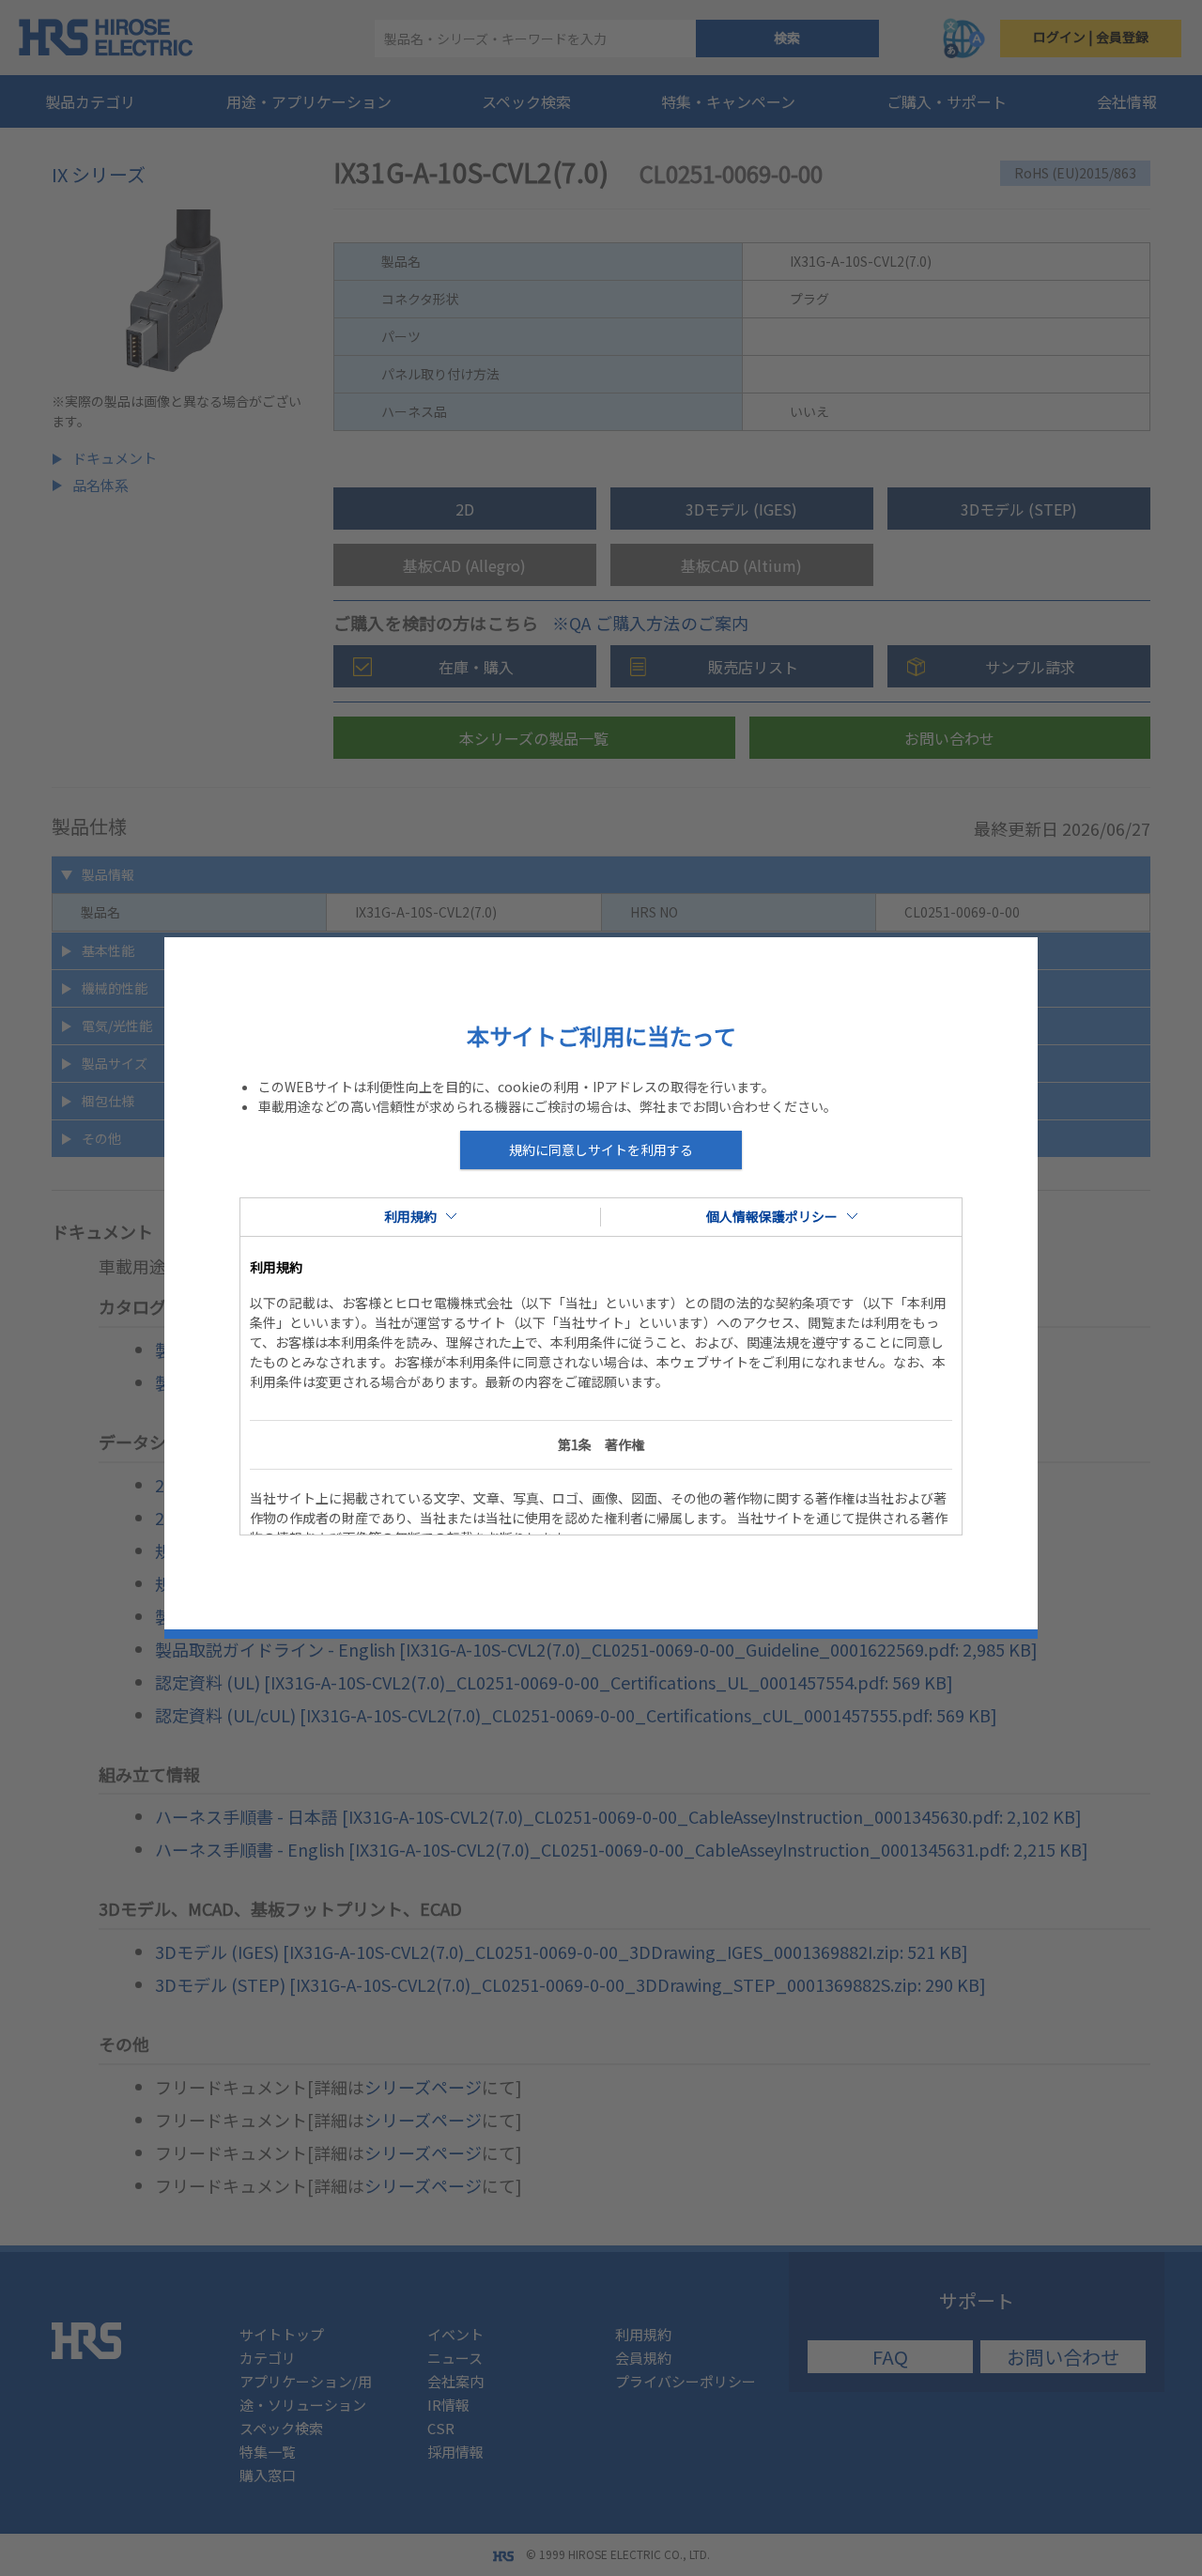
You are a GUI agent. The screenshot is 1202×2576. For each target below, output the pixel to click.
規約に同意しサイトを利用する (601, 1149)
